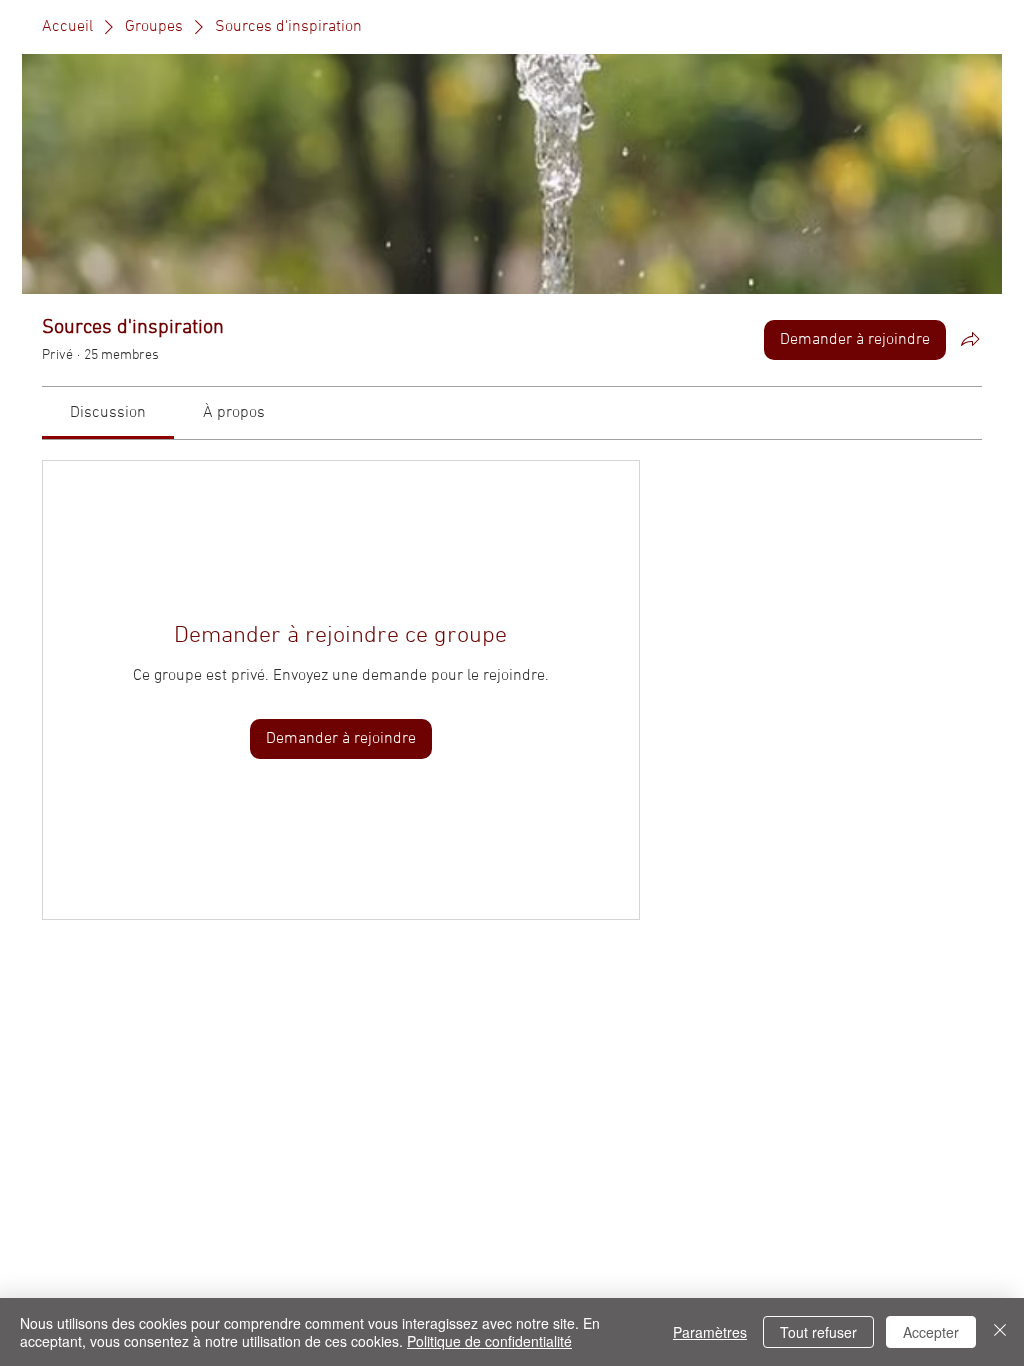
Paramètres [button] (710, 1332)
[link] (108, 413)
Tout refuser (818, 1332)
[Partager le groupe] (970, 339)
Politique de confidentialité (489, 1341)
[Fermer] (1000, 1332)
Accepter (931, 1332)
